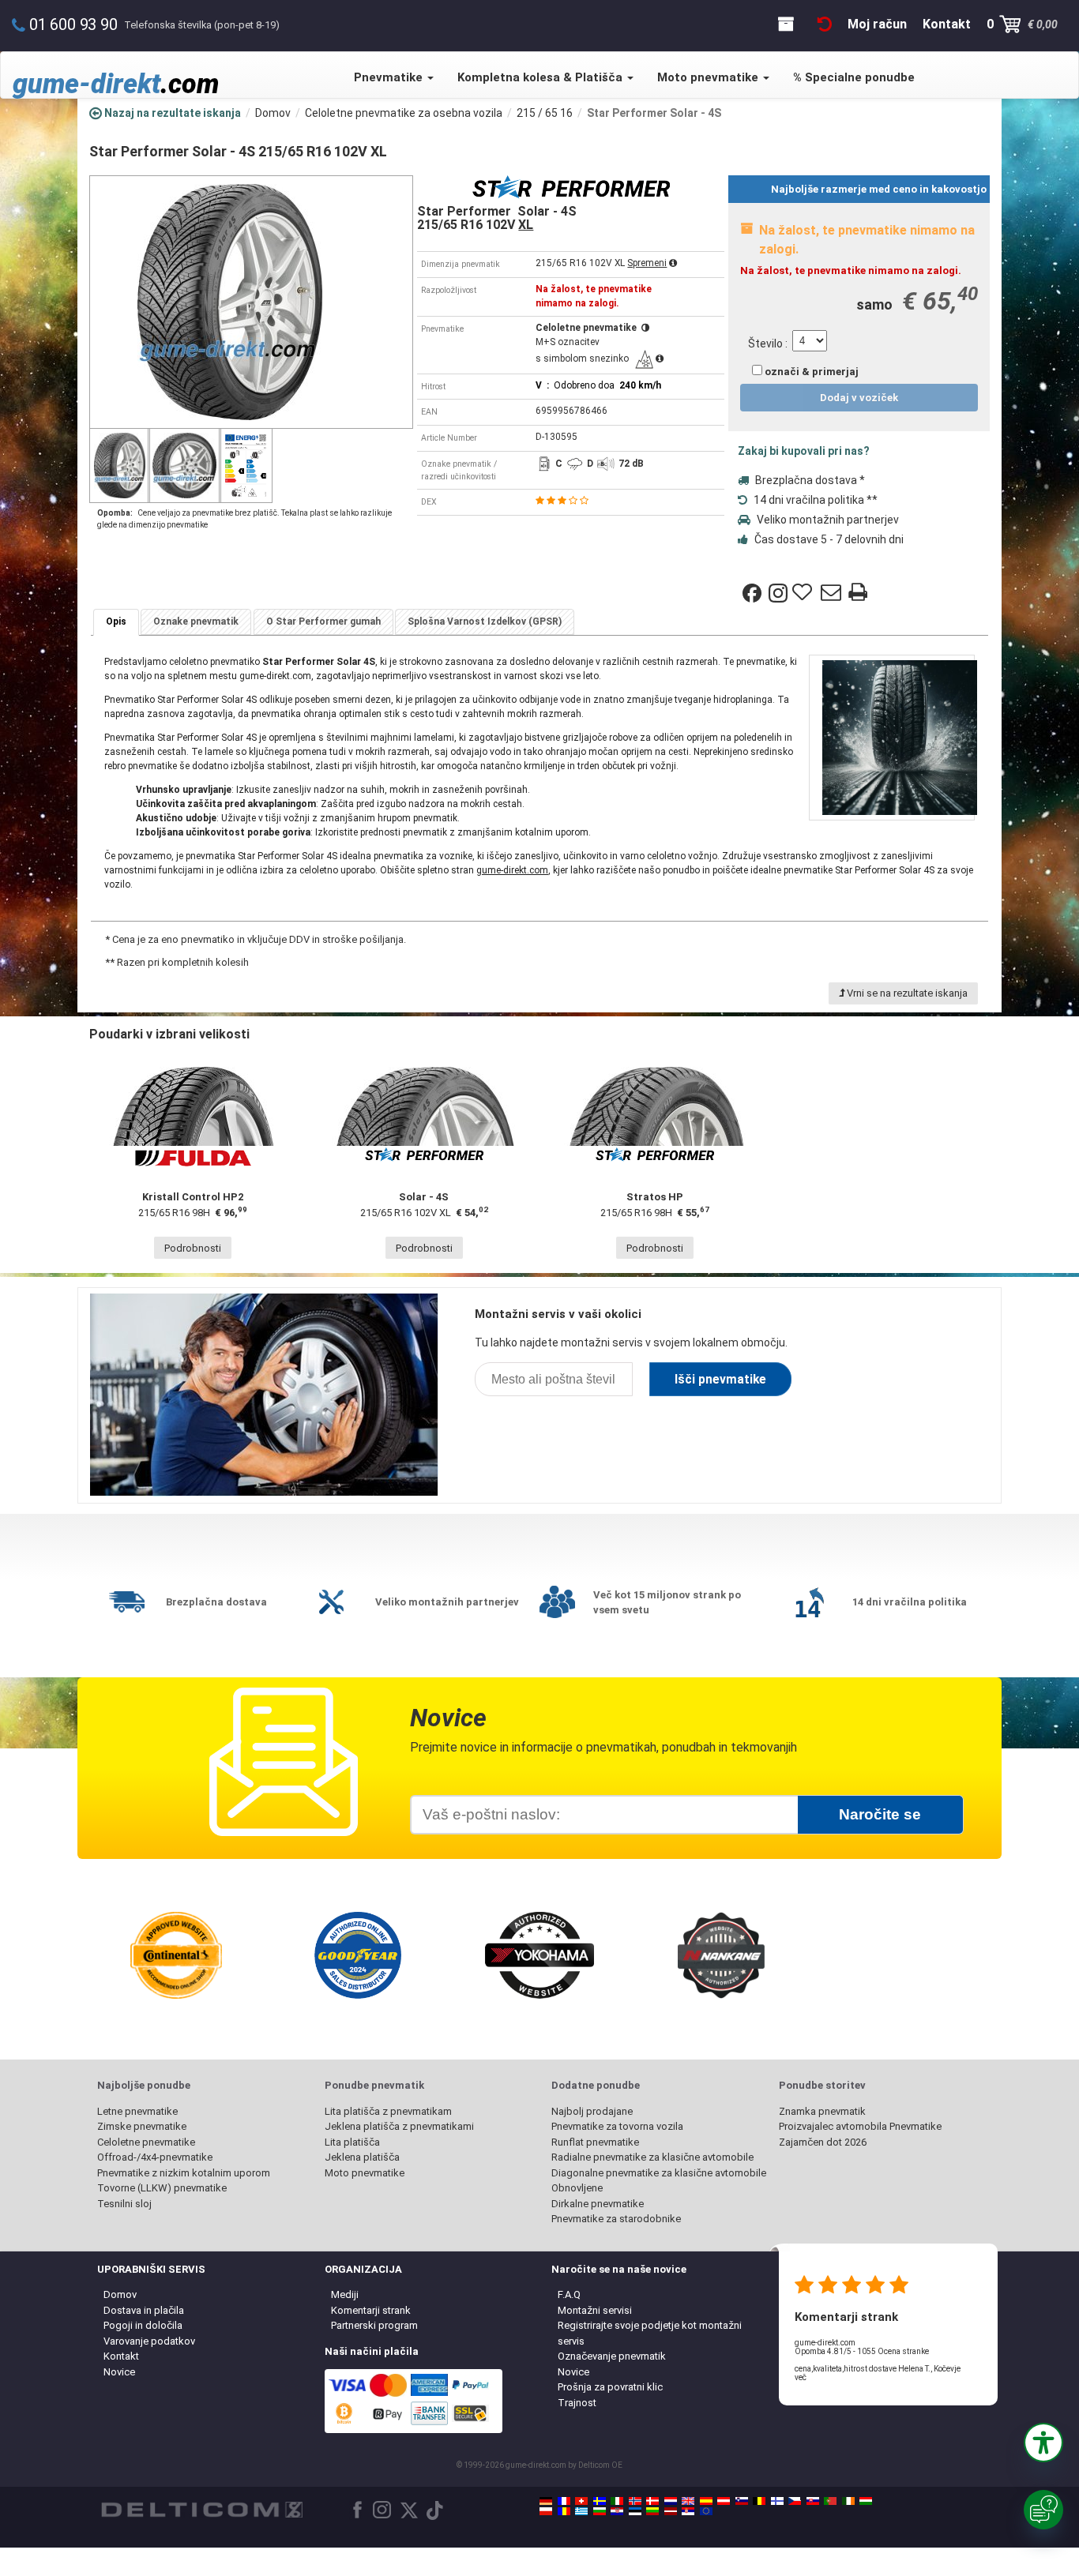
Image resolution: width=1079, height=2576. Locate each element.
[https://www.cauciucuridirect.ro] (564, 2511)
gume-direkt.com (512, 870)
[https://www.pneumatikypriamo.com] (813, 2501)
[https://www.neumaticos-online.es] (706, 2501)
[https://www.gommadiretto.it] (617, 2501)
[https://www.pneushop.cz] (795, 2501)
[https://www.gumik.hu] (866, 2501)
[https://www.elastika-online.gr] (581, 2511)
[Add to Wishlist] (804, 593)
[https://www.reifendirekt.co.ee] (635, 2511)
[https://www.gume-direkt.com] (742, 2501)
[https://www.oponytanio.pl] (546, 2511)
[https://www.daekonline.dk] (652, 2501)
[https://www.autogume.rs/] (688, 2511)
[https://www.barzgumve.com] (600, 2511)
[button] (1043, 2443)
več (801, 2377)
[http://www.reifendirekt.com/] (706, 2511)
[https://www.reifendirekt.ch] (581, 2501)
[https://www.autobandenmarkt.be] (759, 2501)
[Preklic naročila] (825, 24)
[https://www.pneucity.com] (830, 2501)
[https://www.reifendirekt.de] (546, 2501)
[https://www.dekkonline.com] (635, 2501)
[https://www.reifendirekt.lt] (652, 2511)
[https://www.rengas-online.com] (777, 2501)
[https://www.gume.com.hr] (617, 2511)
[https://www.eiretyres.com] (848, 2501)
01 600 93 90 (73, 24)
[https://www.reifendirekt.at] (724, 2501)
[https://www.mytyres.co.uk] (688, 2501)
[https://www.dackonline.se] (600, 2501)
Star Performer (298, 662)
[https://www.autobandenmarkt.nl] (671, 2501)
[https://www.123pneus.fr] (564, 2501)
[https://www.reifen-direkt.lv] (671, 2511)
